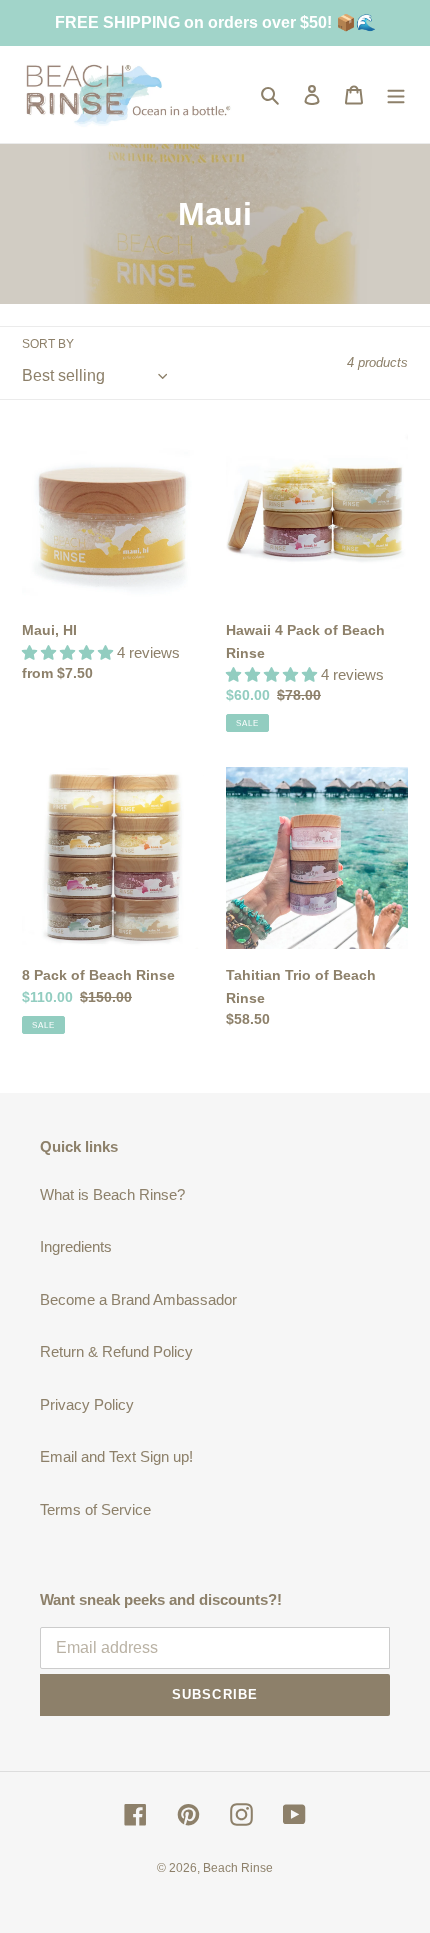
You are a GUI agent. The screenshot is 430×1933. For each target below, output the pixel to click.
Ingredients (76, 1246)
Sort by (48, 344)
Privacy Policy (87, 1404)
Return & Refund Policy (116, 1351)
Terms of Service (95, 1509)
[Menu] (396, 94)
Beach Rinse (238, 1868)
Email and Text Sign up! (116, 1456)
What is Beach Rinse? (112, 1194)
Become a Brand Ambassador (138, 1299)
